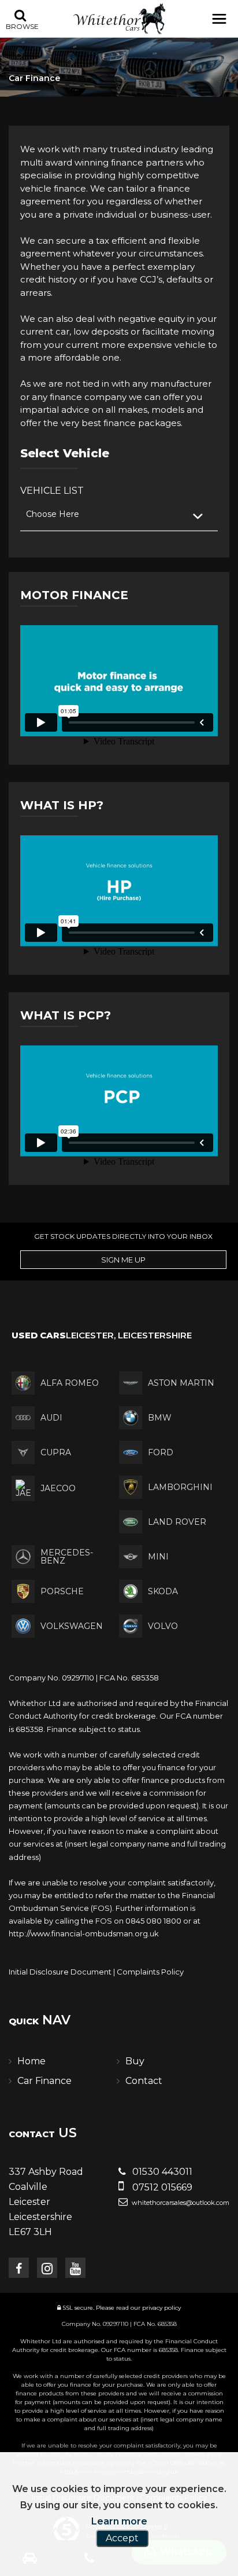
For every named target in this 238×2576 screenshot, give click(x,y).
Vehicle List (52, 491)
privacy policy (161, 2308)
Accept (122, 2538)
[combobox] (119, 515)
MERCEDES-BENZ (67, 1557)
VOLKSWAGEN (72, 1626)
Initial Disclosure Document (60, 1972)
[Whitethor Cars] (119, 19)
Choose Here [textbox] (53, 514)
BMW (160, 1418)
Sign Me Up (123, 1260)
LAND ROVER (177, 1522)
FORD (161, 1452)
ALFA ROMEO (70, 1383)
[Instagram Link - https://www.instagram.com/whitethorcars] (47, 2268)
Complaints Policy (150, 1972)
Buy (135, 2061)
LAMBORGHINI (180, 1487)
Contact (144, 2081)
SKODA (163, 1591)
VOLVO (163, 1626)
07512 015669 (161, 2187)
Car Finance (44, 2081)
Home (31, 2061)
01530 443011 (161, 2172)
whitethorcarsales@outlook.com (180, 2203)
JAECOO (58, 1488)
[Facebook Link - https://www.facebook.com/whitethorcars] (19, 2268)
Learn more (119, 2521)
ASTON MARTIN (181, 1383)
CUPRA (56, 1452)
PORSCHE (62, 1591)
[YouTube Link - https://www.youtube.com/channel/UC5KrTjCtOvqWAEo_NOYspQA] (75, 2268)
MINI (158, 1557)
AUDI (51, 1418)
